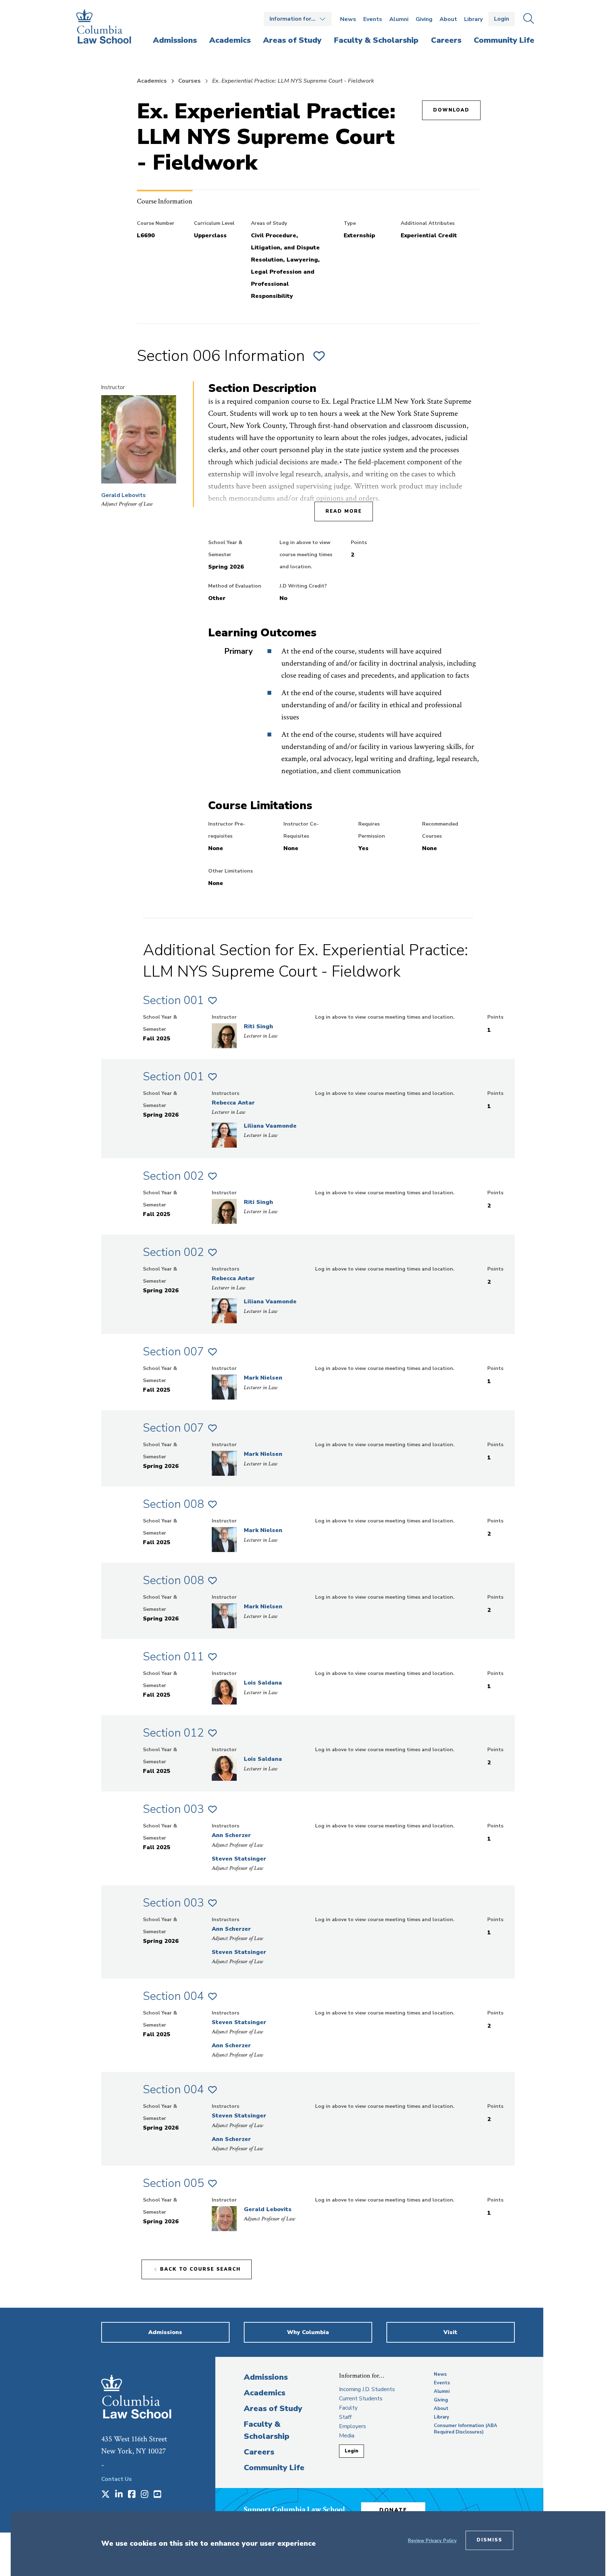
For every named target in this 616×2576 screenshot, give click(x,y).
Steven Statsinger (239, 1859)
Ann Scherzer (231, 1835)
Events (373, 19)
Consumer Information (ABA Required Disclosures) (466, 2429)
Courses (189, 81)
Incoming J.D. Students (367, 2389)
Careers (259, 2452)
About (448, 19)
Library (473, 19)
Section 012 (173, 1733)
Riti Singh (258, 1026)
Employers (353, 2426)
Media (347, 2436)
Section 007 (173, 1352)
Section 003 (173, 1809)
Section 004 (173, 1996)
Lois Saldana (263, 1683)
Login (502, 19)
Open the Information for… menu (298, 19)
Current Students (361, 2399)
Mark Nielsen (263, 1378)
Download (451, 110)
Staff (345, 2417)
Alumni (399, 19)
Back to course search (200, 2269)
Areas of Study (273, 2409)
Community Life (274, 2468)
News (348, 19)
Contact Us (117, 2479)
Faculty (348, 2408)
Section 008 (173, 1504)
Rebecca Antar (233, 1103)
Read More (344, 511)
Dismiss (489, 2540)
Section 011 (173, 1657)
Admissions (266, 2377)
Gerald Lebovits (124, 495)
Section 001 (173, 1000)
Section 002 (173, 1176)
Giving (424, 19)
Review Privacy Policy (432, 2541)
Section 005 (173, 2183)
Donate (393, 2510)
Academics (152, 81)
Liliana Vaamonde (270, 1126)
